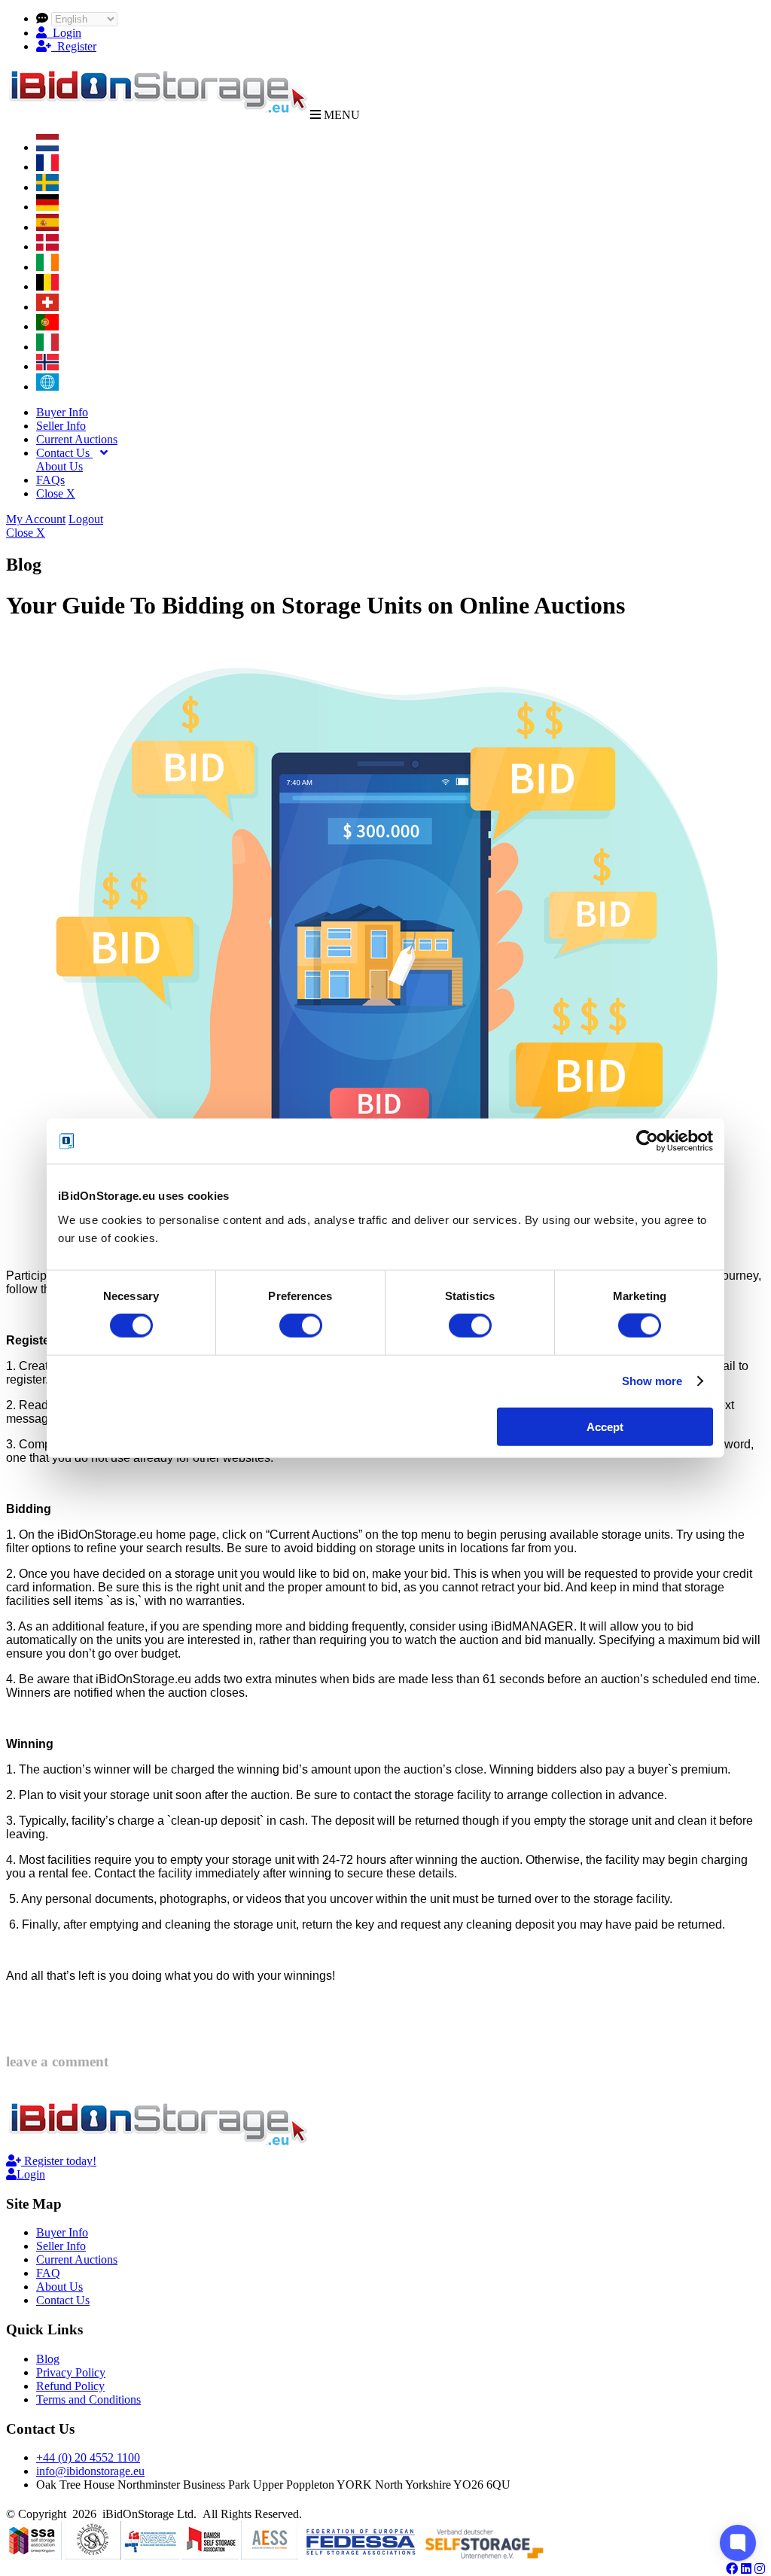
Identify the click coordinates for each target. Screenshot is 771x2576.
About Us (59, 466)
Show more (652, 1381)
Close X (56, 493)
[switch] (301, 1326)
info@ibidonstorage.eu (90, 2471)
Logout (86, 519)
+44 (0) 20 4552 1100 (88, 2457)
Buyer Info (62, 412)
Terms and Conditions (88, 2399)
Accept (605, 1426)
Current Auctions (77, 439)
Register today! (59, 2161)
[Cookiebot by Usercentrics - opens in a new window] (647, 1141)
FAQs (50, 480)
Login (64, 33)
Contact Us (64, 453)
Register (74, 46)
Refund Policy (70, 2386)
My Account (36, 519)
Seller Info (61, 426)
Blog (48, 2359)
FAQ (48, 2273)
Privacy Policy (71, 2372)
